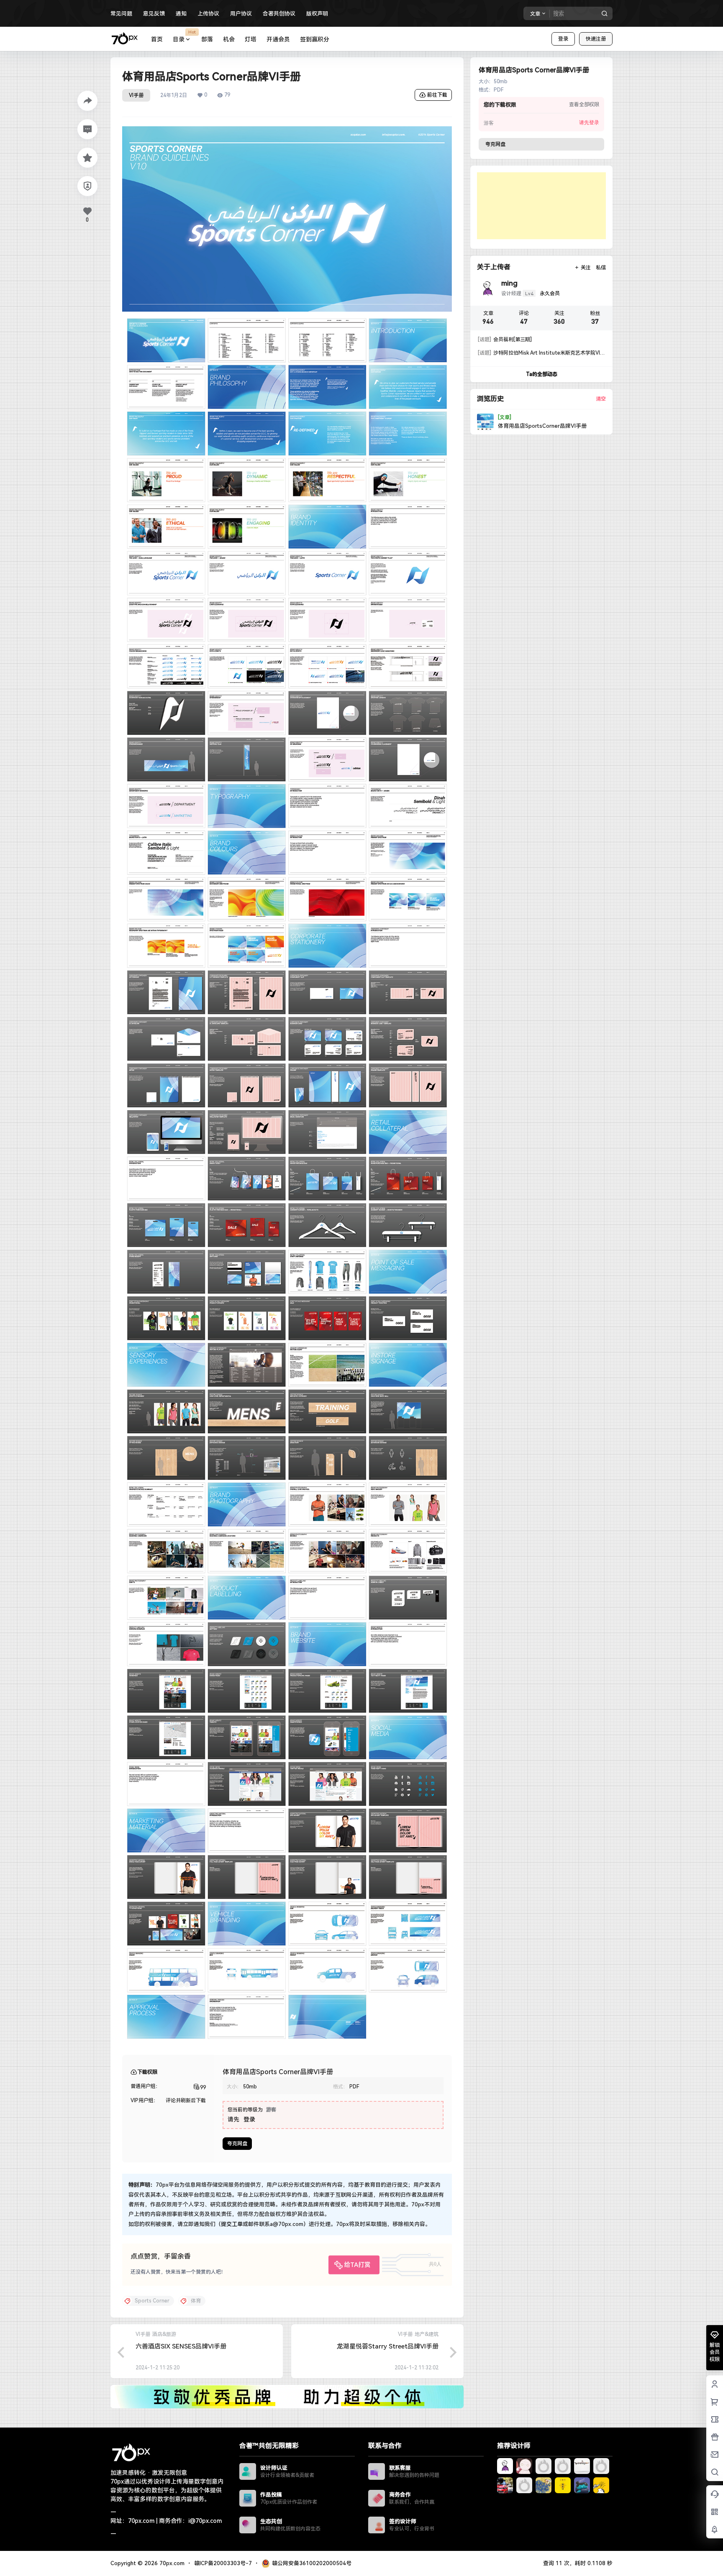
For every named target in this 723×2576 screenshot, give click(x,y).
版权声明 (317, 14)
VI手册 (136, 95)
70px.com (171, 2563)
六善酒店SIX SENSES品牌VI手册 (181, 2346)
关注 (586, 268)
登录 (563, 39)
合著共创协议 (279, 14)
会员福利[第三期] (505, 340)
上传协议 (208, 14)
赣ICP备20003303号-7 (223, 2563)
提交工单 (232, 2224)
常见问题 (121, 14)
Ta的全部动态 (542, 374)
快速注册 (596, 39)
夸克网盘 (237, 2144)
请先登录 (589, 123)
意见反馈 (154, 14)
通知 (181, 14)
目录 (184, 36)
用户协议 (241, 14)
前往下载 (437, 95)
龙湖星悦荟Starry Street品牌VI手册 (388, 2346)
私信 (601, 268)
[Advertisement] (541, 206)
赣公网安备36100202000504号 (312, 2563)
